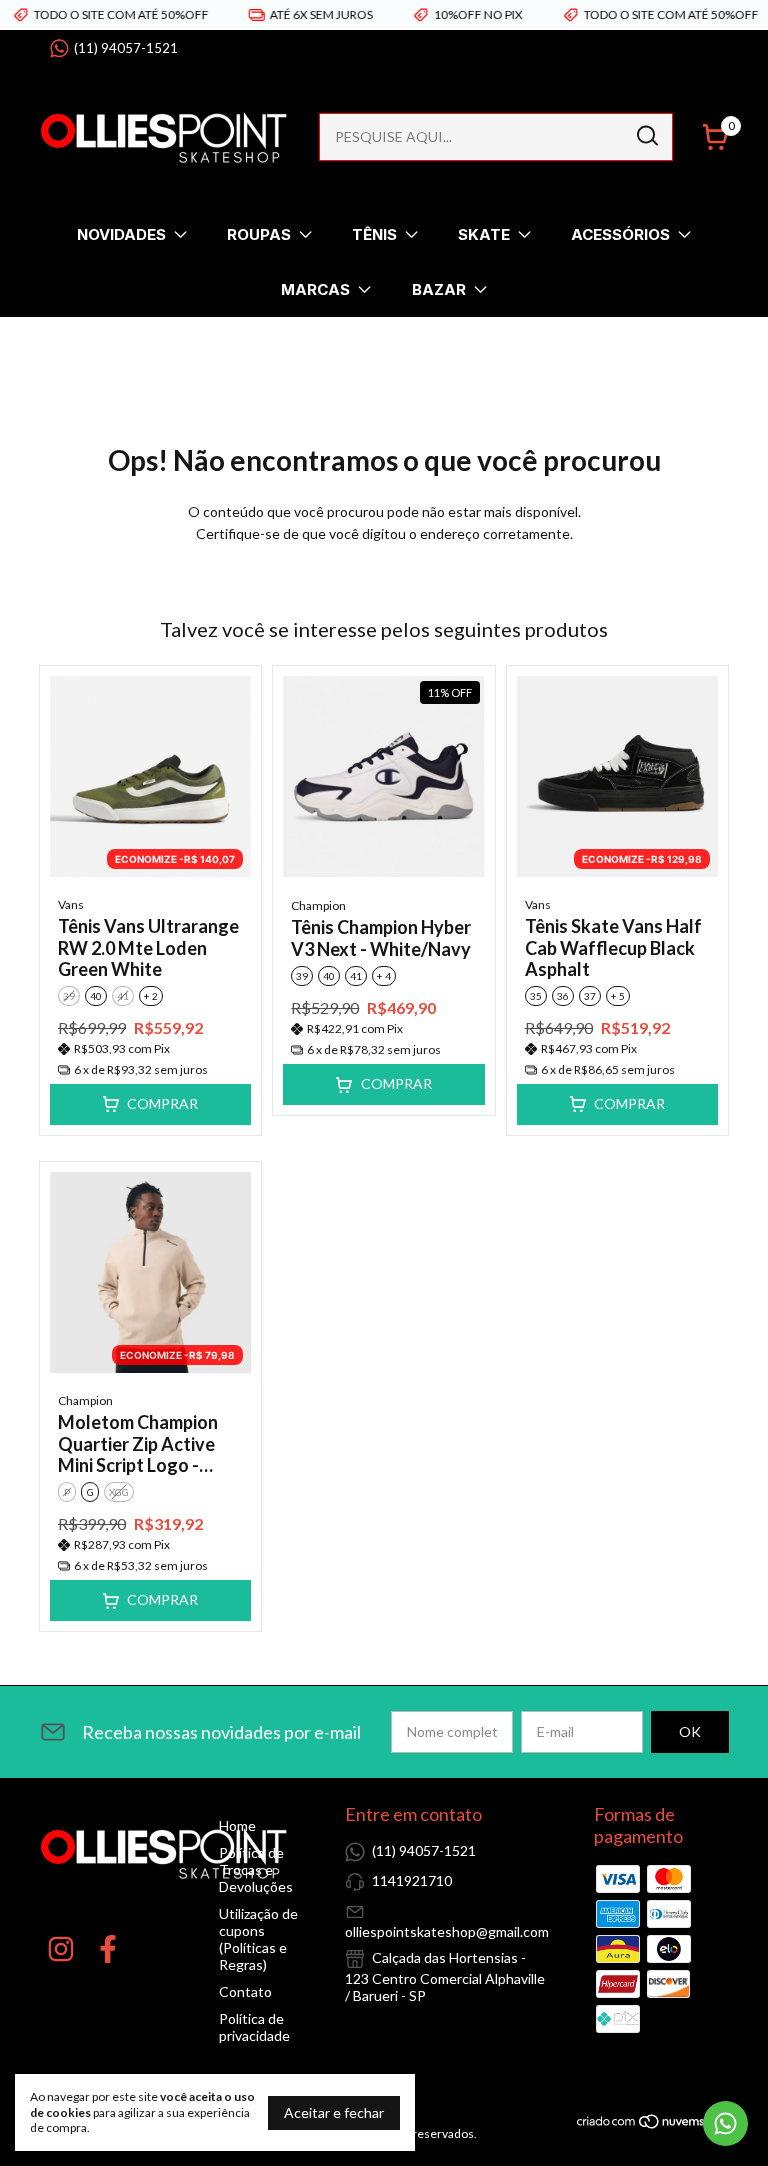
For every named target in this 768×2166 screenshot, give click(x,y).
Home (237, 1825)
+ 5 (618, 996)
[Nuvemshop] (652, 2124)
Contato (245, 1991)
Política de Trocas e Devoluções (256, 1869)
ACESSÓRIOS (620, 234)
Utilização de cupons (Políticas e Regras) (258, 1939)
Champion (318, 905)
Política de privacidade (254, 2027)
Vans (71, 904)
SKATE (484, 234)
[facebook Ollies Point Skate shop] (108, 1949)
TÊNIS (374, 234)
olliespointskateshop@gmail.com (447, 1931)
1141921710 (412, 1880)
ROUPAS (259, 234)
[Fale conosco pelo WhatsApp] (725, 2123)
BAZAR (439, 289)
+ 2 (151, 996)
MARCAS (315, 289)
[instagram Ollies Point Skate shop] (61, 1949)
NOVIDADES (121, 234)
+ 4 (384, 976)
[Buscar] (646, 136)
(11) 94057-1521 (126, 48)
